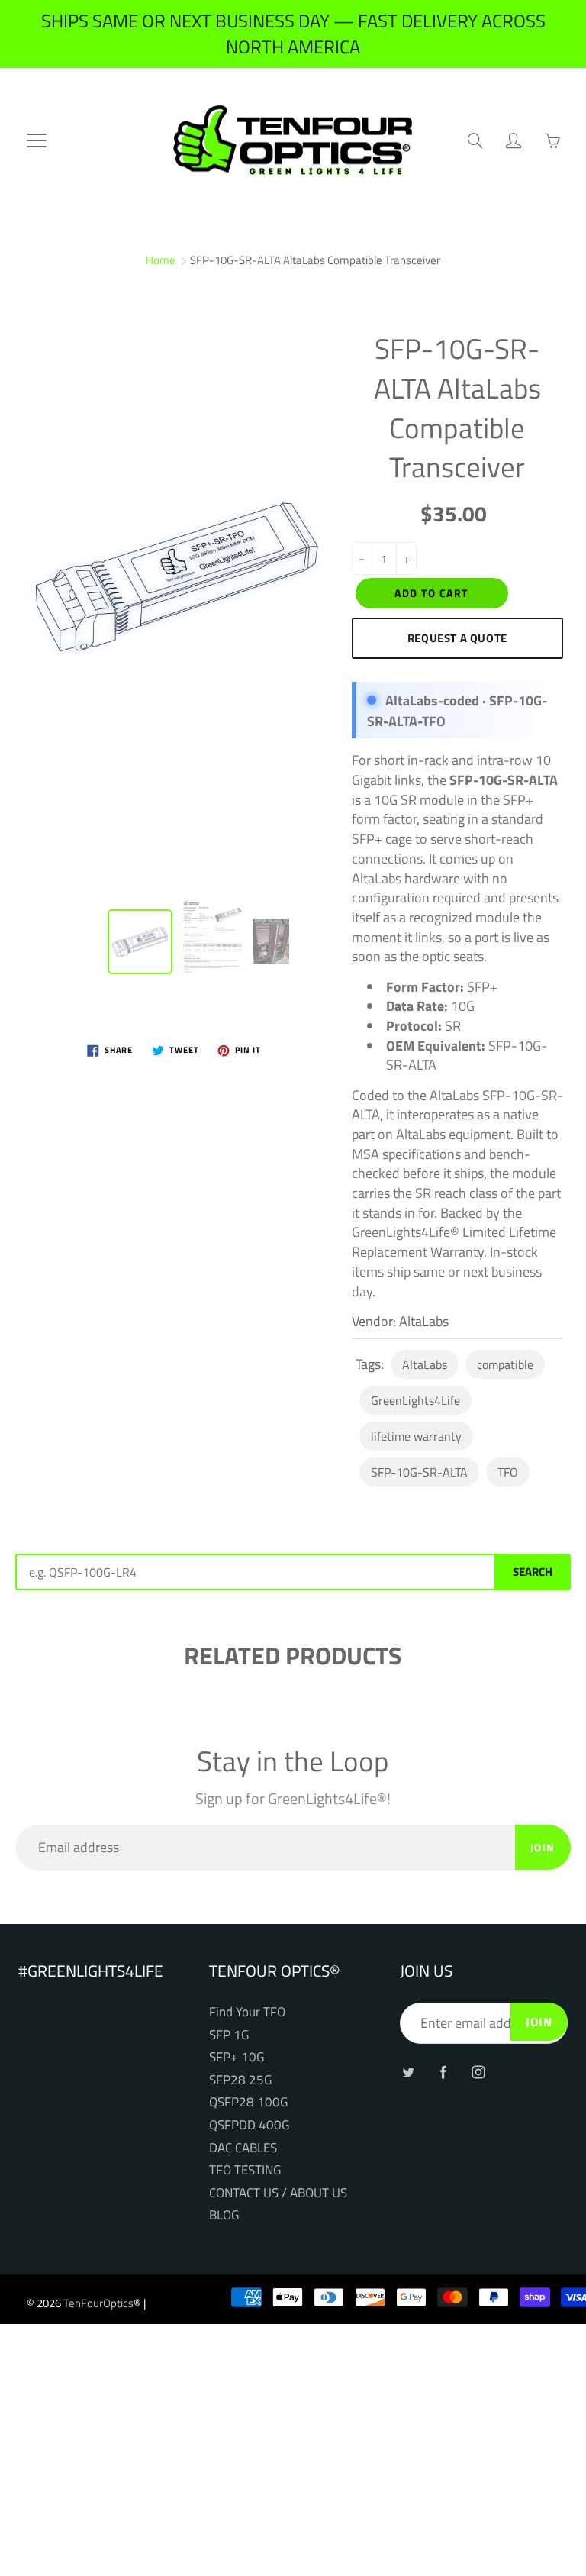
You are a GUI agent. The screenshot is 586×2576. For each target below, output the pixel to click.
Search (533, 1572)
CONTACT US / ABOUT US (278, 2192)
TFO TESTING (245, 2169)
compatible (505, 1364)
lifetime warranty (416, 1436)
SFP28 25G (240, 2079)
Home (161, 260)
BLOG (224, 2214)
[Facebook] (443, 2072)
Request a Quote (457, 638)
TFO (508, 1472)
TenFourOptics (98, 2303)
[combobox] (255, 1572)
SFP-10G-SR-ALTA (419, 1472)
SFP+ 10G (237, 2056)
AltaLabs (425, 1364)
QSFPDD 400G (249, 2124)
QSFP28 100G (248, 2101)
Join (543, 1847)
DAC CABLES (243, 2147)
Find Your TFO (247, 2011)
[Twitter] (408, 2072)
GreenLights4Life (415, 1400)
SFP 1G (229, 2034)
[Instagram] (478, 2072)
